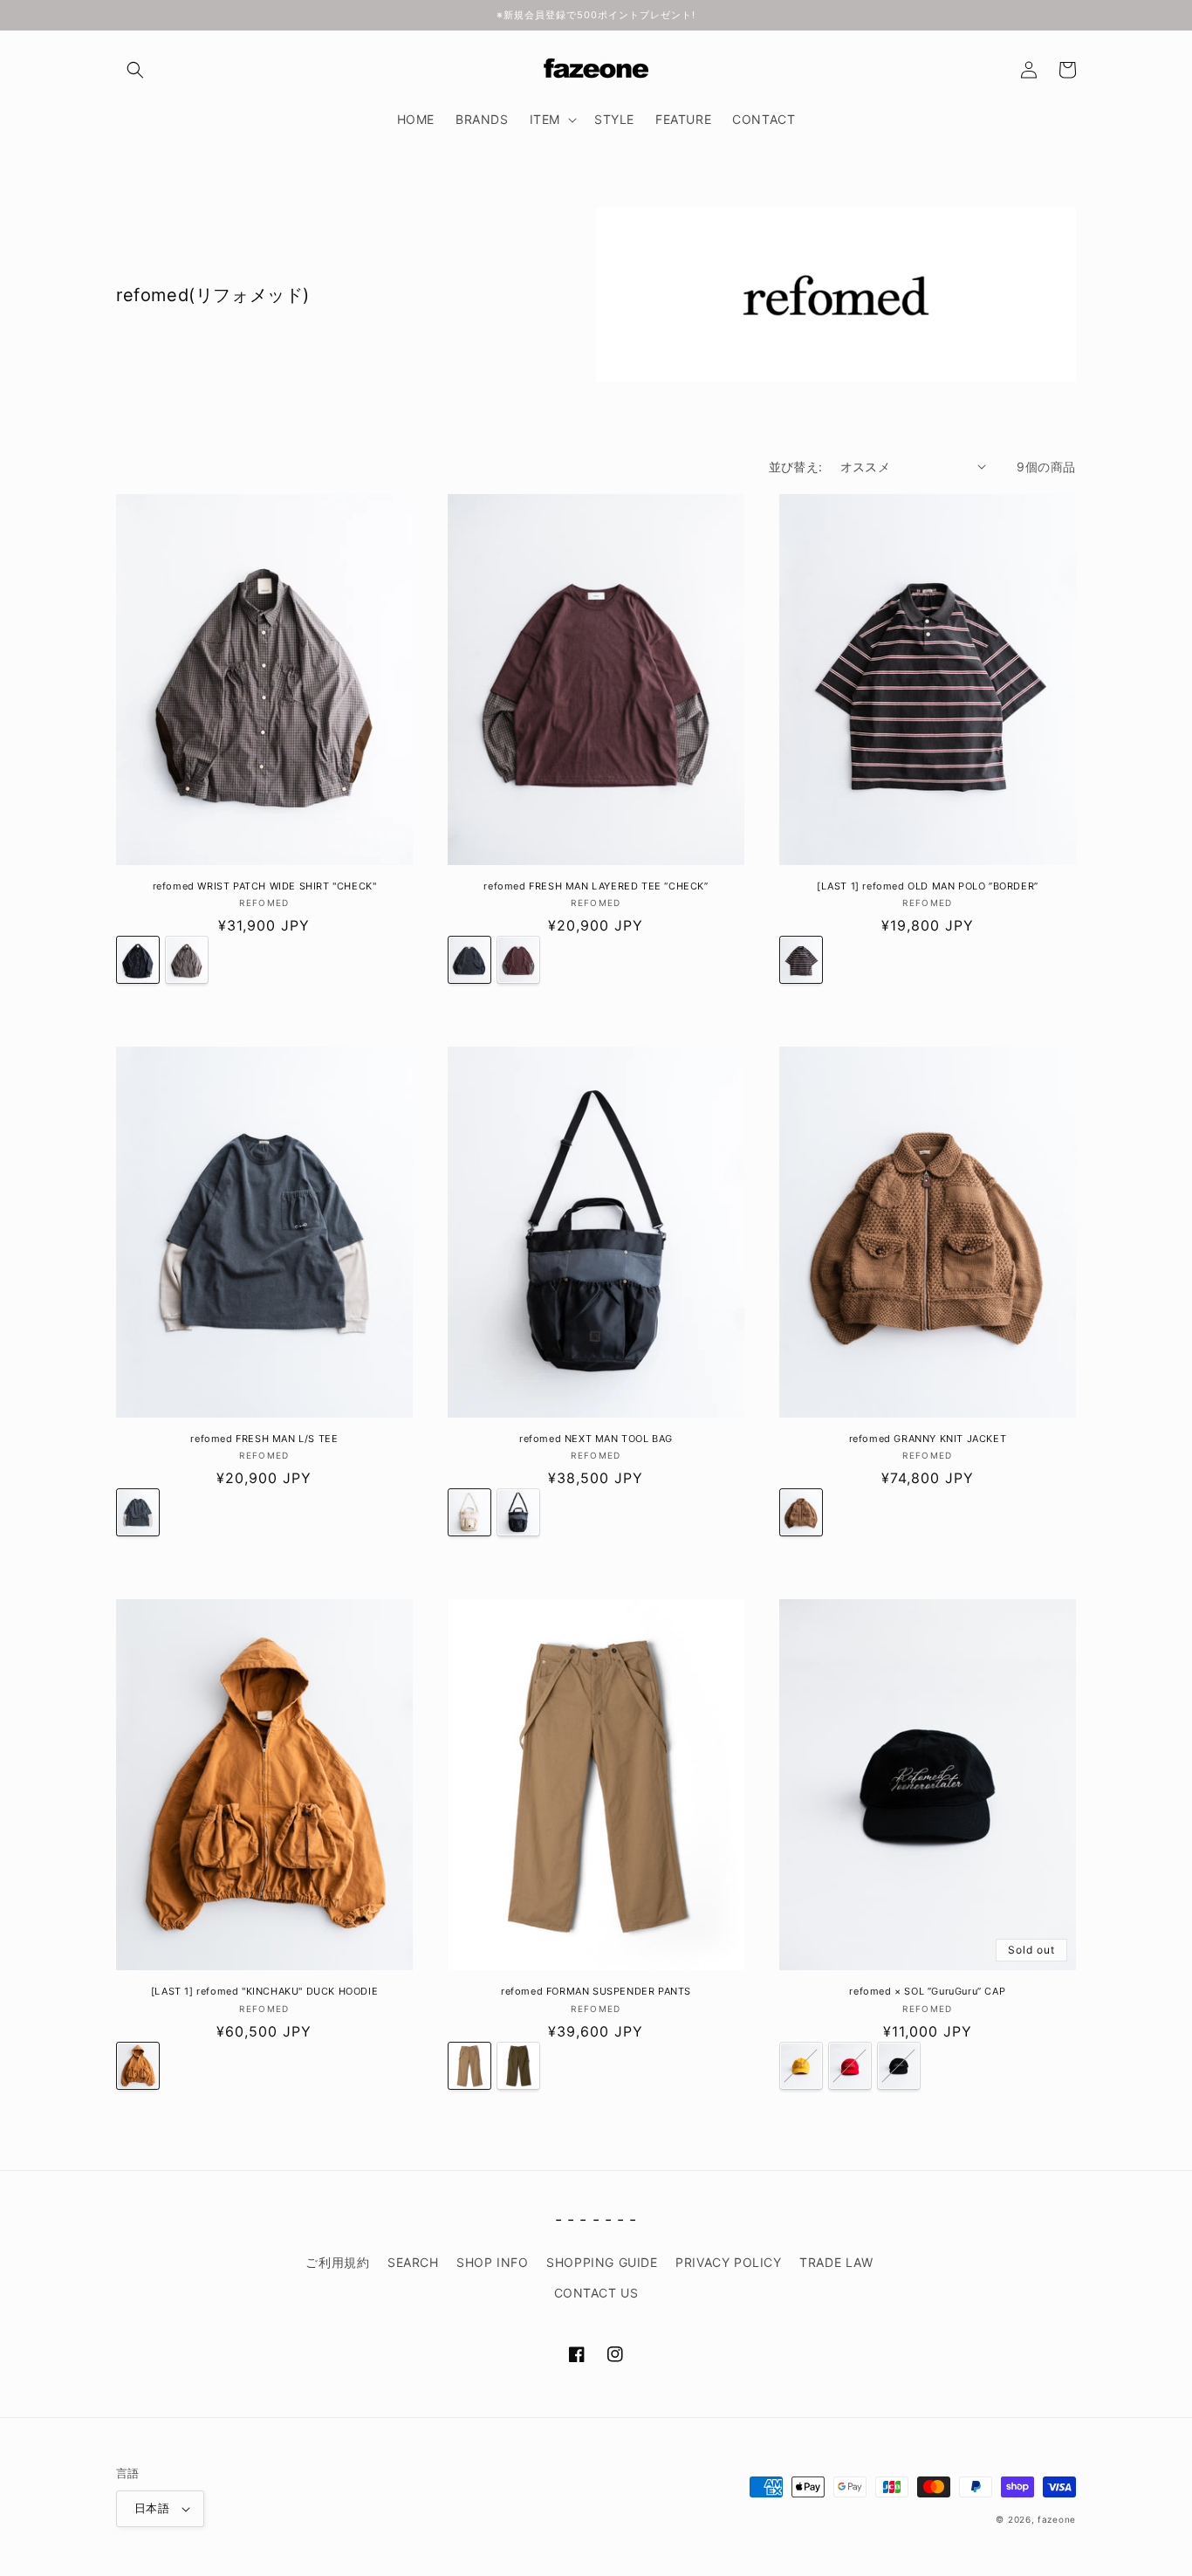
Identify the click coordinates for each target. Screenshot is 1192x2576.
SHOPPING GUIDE (602, 2262)
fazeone (1057, 2519)
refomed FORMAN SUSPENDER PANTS (596, 1991)
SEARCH (413, 2262)
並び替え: (796, 467)
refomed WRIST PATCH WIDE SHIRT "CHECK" (265, 886)
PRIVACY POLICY (728, 2262)
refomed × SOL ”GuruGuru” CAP (927, 1991)
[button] (135, 70)
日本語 (152, 2508)
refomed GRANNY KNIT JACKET (928, 1439)
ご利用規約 (337, 2262)
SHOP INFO (492, 2262)
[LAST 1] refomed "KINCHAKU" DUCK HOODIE (264, 1991)
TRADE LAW (836, 2262)
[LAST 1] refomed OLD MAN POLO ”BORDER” (928, 886)
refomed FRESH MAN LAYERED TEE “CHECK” (596, 886)
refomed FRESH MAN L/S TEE (264, 1439)
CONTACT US (596, 2293)
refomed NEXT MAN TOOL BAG (596, 1439)
